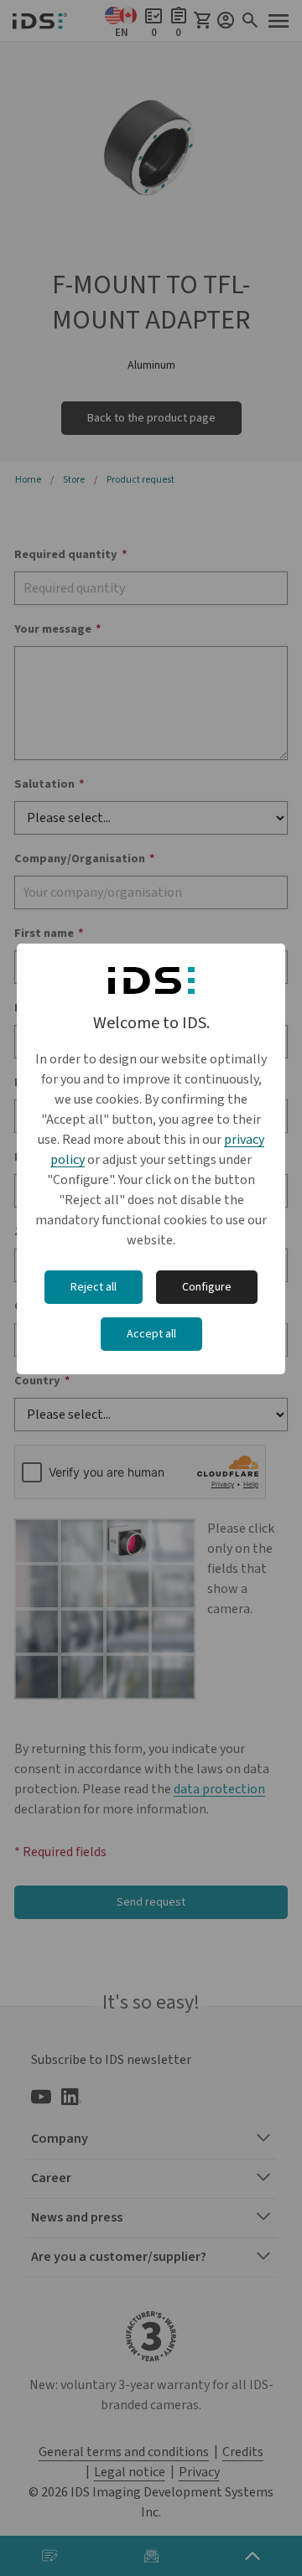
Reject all (94, 1287)
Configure (207, 1287)
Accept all (151, 1334)
